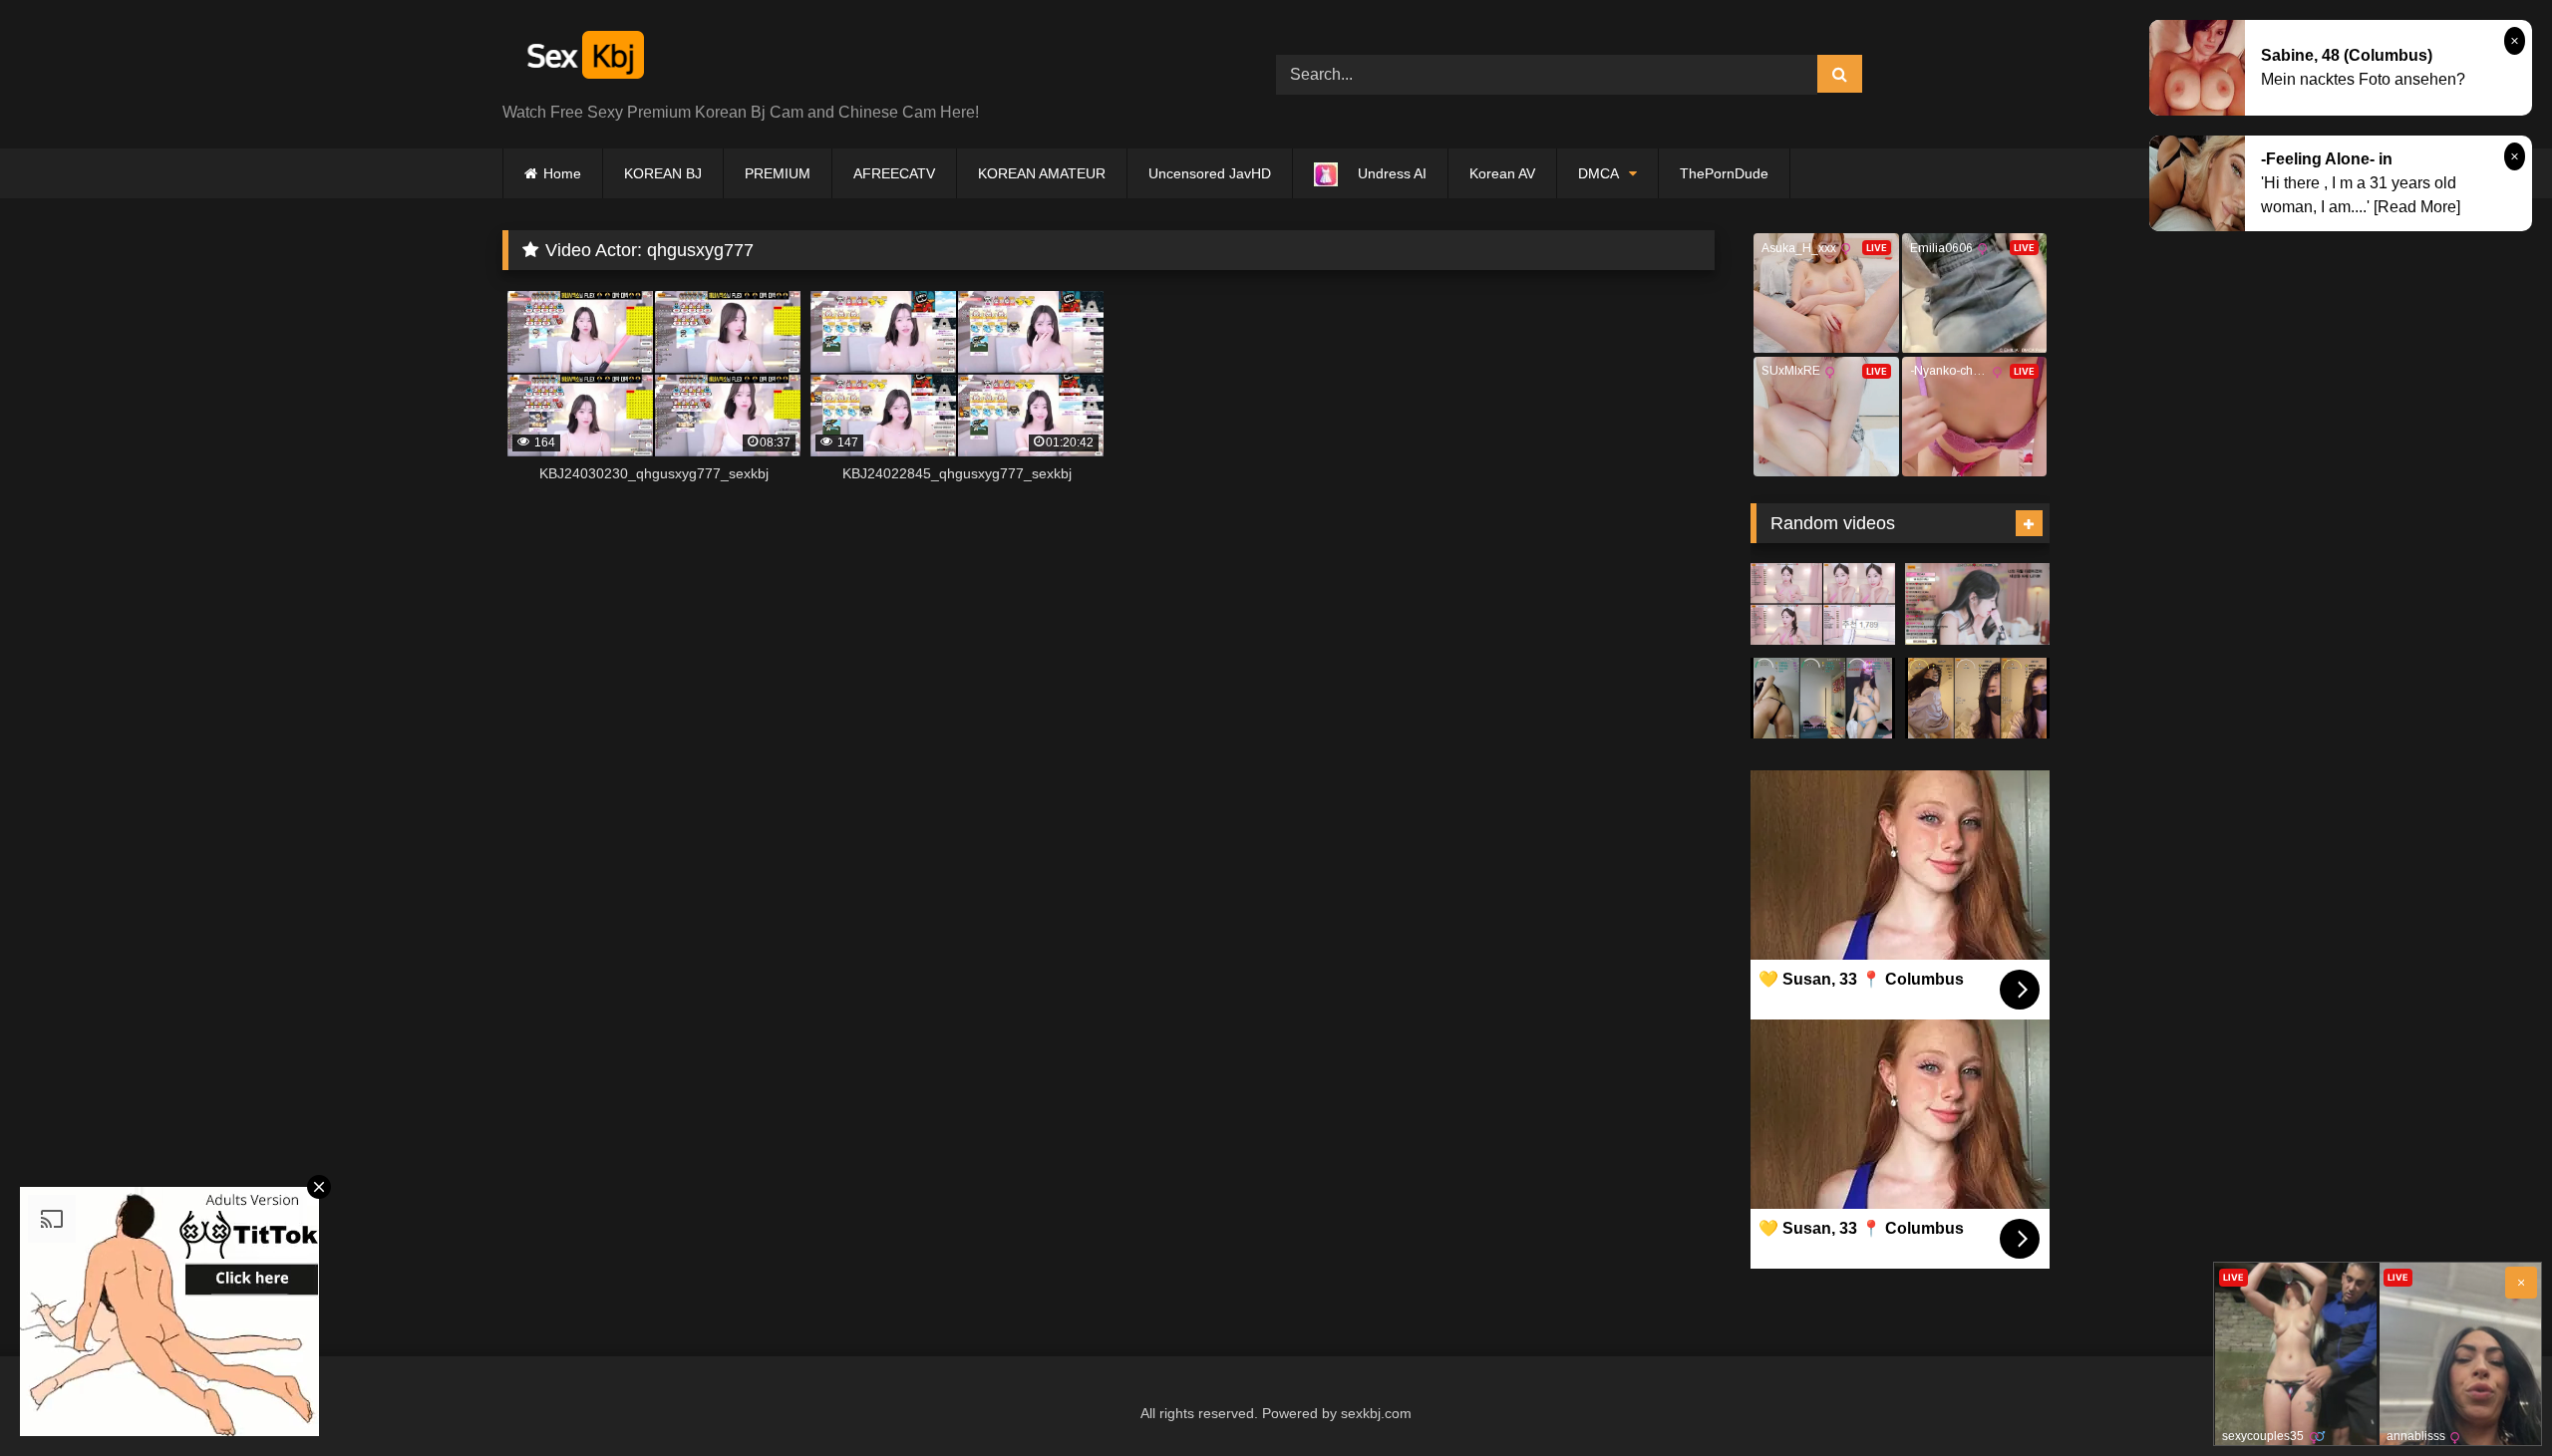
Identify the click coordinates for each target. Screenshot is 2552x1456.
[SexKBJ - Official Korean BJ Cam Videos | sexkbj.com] (583, 58)
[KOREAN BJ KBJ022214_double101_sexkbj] (1977, 604)
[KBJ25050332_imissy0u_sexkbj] (1823, 604)
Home (562, 173)
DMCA (1598, 173)
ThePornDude (1724, 173)
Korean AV (1502, 173)
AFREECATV (894, 173)
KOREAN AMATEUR (1042, 173)
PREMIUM (778, 173)
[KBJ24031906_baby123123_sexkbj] (1977, 699)
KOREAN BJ (663, 173)
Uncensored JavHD (1210, 173)
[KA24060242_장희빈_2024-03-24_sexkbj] (1823, 699)
